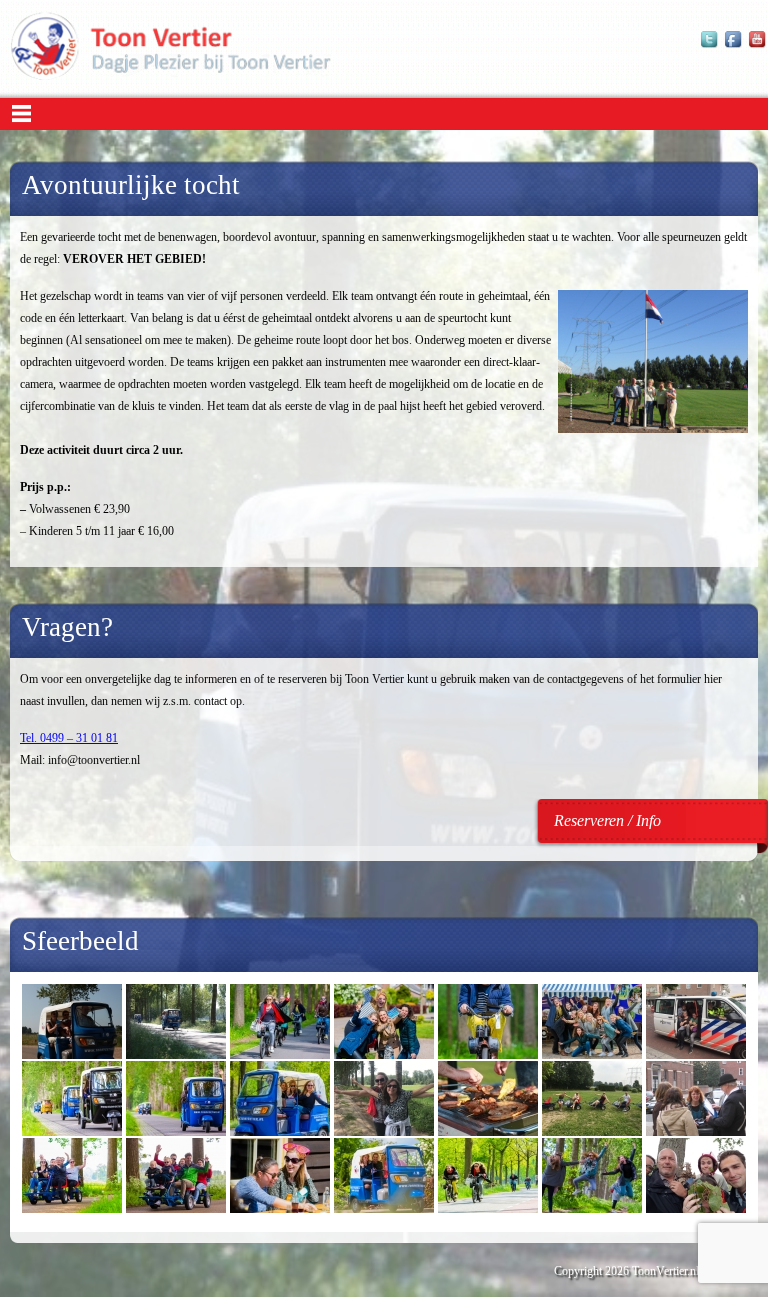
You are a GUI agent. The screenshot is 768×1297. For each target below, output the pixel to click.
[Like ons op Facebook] (734, 44)
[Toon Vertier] (171, 76)
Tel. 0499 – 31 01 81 (69, 738)
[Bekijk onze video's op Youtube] (758, 44)
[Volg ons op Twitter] (710, 44)
